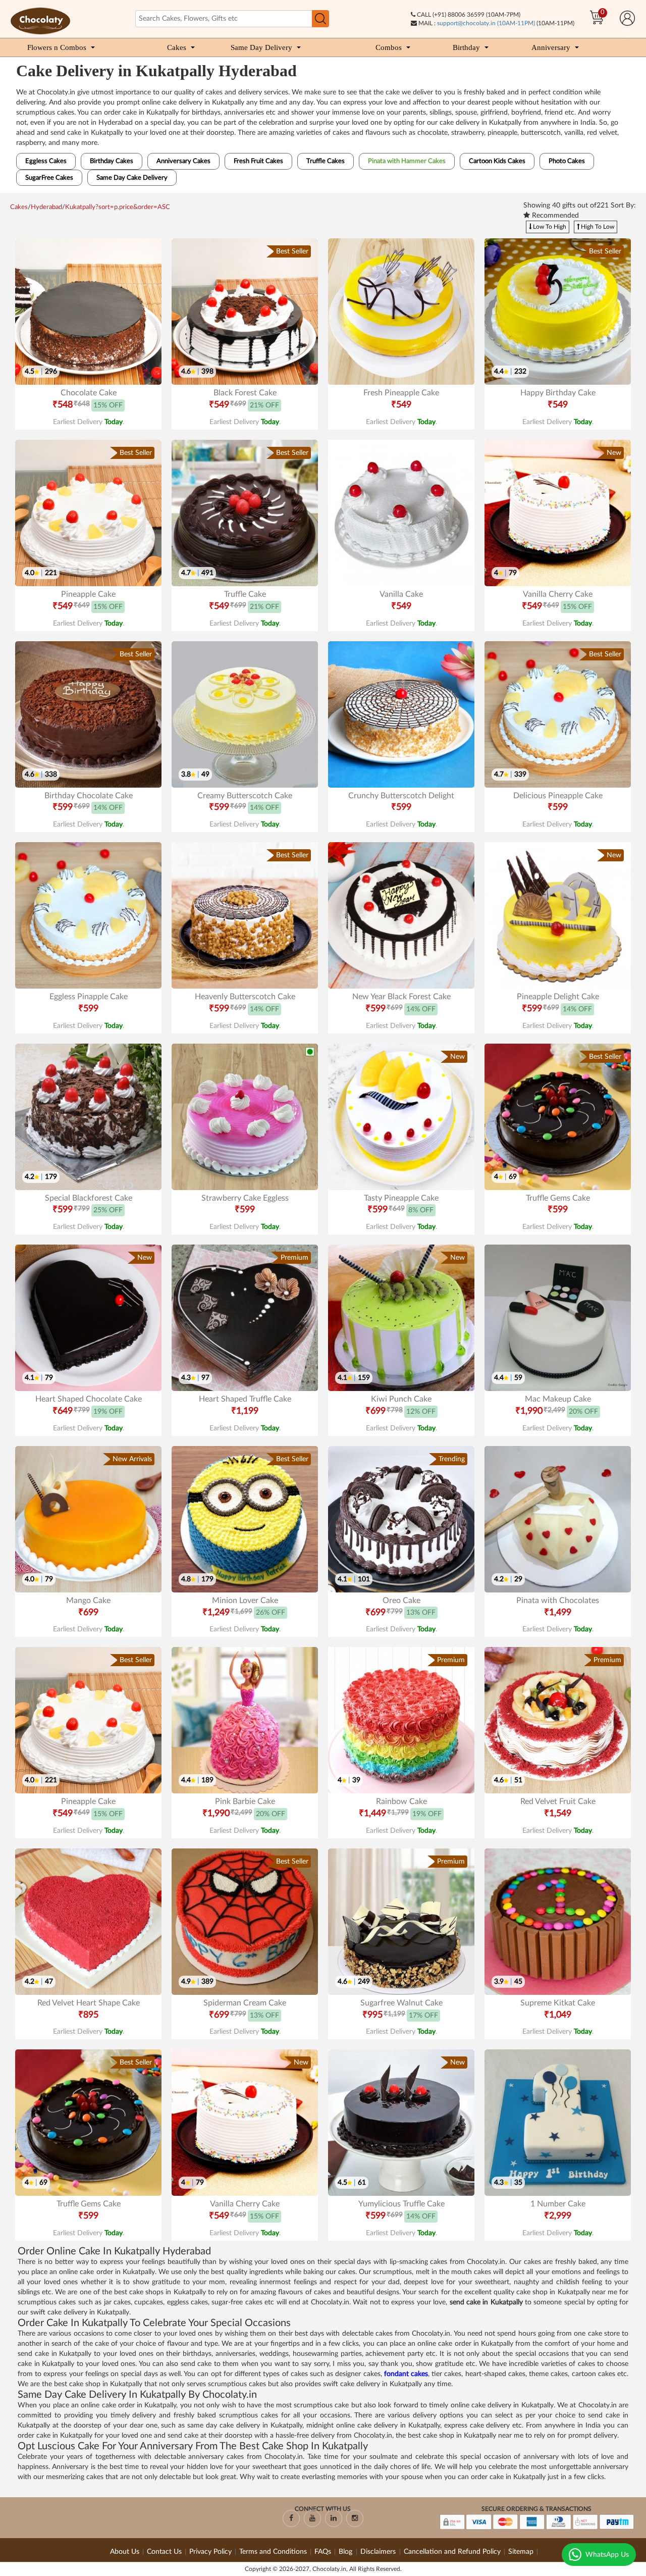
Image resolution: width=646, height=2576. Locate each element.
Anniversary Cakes (183, 161)
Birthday (466, 47)
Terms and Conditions (273, 2552)
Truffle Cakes (326, 161)
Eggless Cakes (46, 161)
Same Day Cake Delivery (132, 178)
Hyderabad (46, 207)
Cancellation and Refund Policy (452, 2552)
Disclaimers (379, 2552)
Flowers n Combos (57, 47)
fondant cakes (406, 2374)
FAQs (323, 2552)
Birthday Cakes (112, 161)
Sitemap (521, 2552)
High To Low (597, 227)
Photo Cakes (567, 161)
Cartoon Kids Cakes (497, 161)
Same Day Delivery (261, 47)
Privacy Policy (210, 2552)
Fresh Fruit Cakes (258, 161)
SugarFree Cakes (49, 178)
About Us (125, 2552)
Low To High (549, 227)
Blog (346, 2552)
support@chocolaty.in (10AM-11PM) (486, 23)
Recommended (554, 216)
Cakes (177, 47)
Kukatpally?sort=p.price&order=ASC (118, 207)
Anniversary (551, 47)
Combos (389, 47)
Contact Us (164, 2552)
